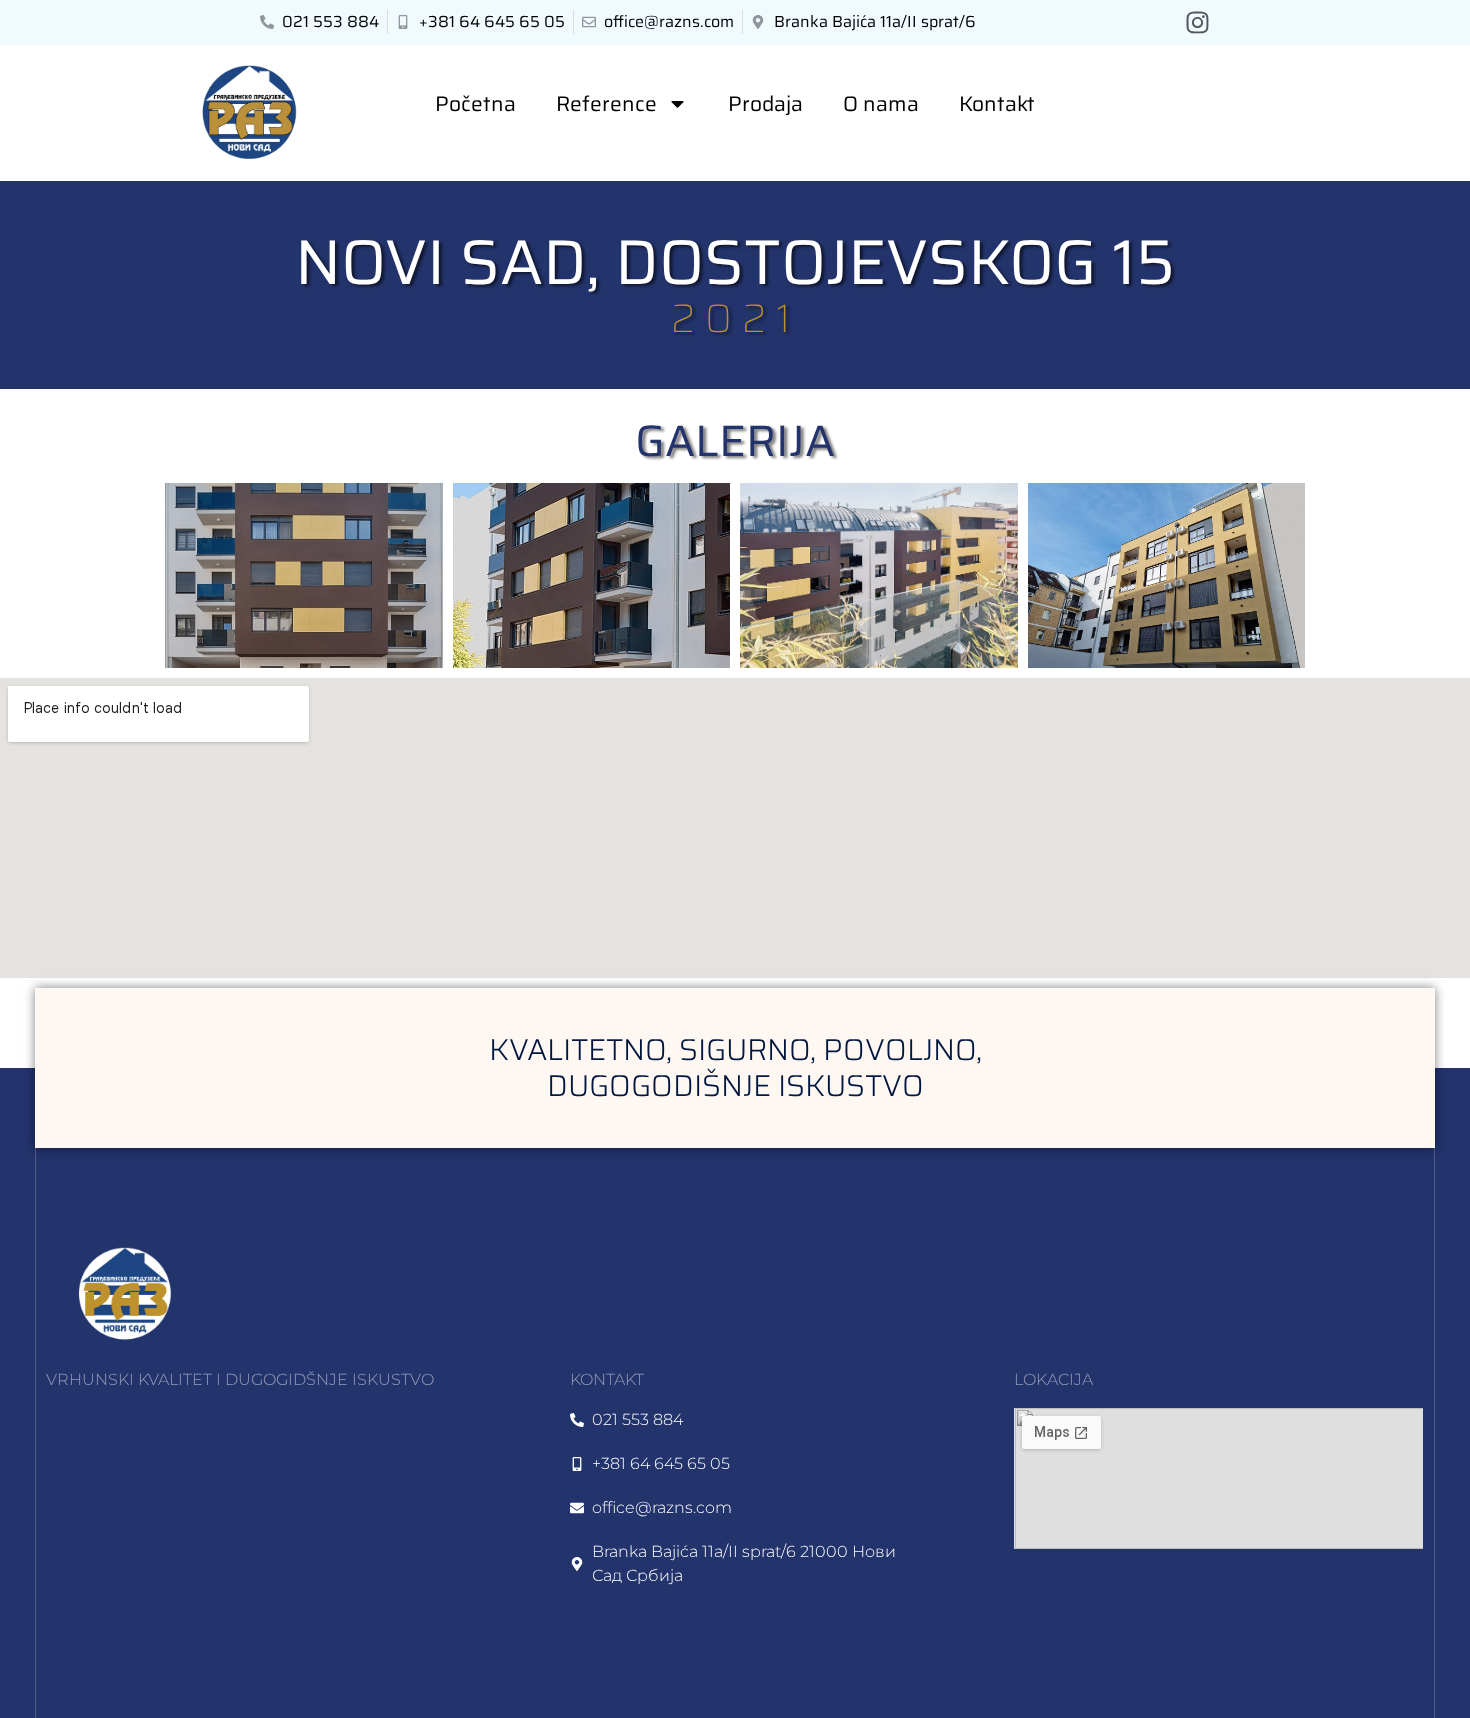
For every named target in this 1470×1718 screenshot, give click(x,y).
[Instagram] (1197, 22)
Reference (606, 103)
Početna (475, 103)
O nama (881, 103)
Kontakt (997, 103)
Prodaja (765, 103)
